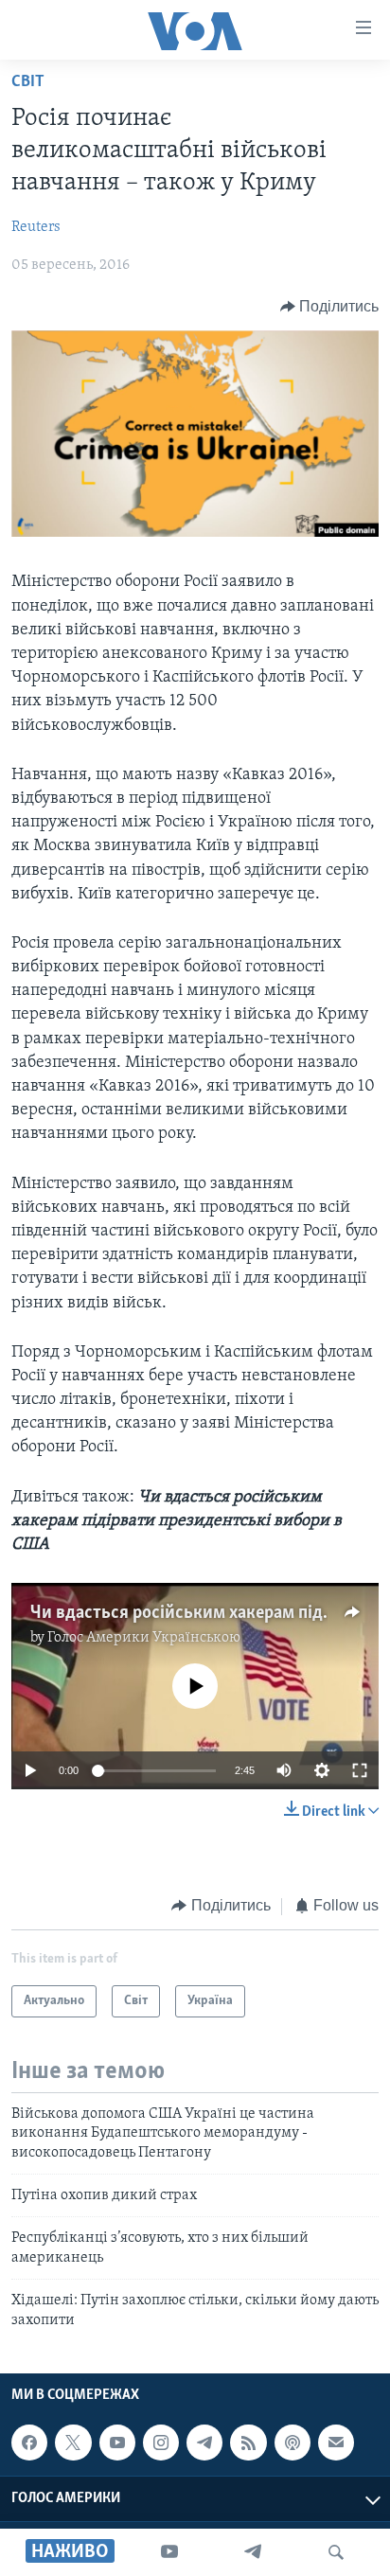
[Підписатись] (336, 2443)
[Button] (330, 307)
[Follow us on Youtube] (117, 2443)
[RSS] (248, 2443)
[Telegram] (253, 2552)
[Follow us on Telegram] (204, 2443)
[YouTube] (169, 2552)
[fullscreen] (360, 1770)
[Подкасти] (292, 2443)
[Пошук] (336, 2552)
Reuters (36, 227)
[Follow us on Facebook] (29, 2443)
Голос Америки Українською (144, 1638)
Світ (28, 82)
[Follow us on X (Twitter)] (73, 2443)
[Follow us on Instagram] (161, 2443)
